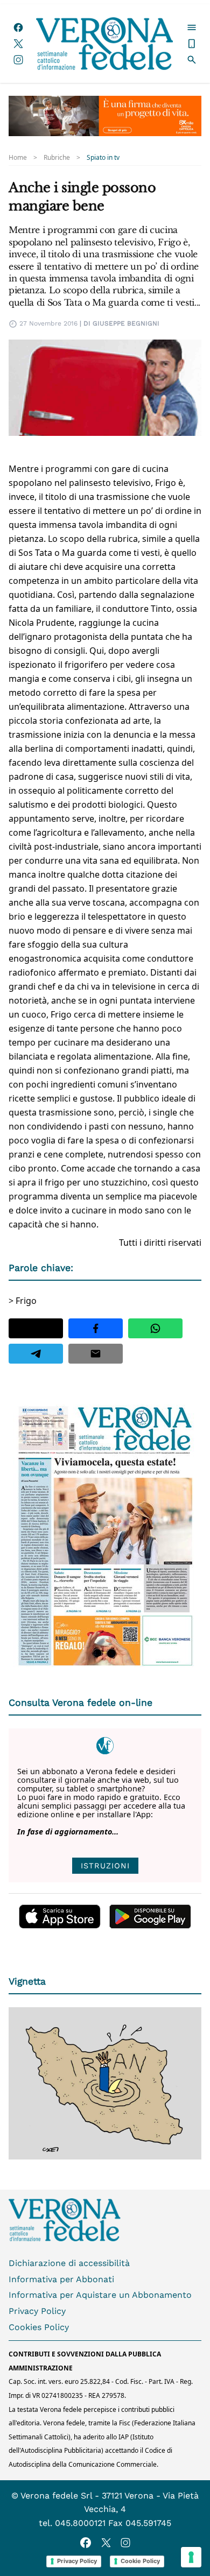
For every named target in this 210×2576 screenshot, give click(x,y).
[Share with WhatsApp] (155, 1328)
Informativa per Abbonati (61, 2279)
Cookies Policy (39, 2327)
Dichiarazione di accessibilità (69, 2263)
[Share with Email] (96, 1354)
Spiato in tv (103, 158)
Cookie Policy (140, 2561)
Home (18, 158)
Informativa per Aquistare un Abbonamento (100, 2295)
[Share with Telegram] (36, 1354)
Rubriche (57, 158)
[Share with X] (36, 1328)
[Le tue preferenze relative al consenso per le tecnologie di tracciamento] (191, 2557)
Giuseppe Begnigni (126, 323)
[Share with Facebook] (96, 1328)
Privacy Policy (37, 2311)
